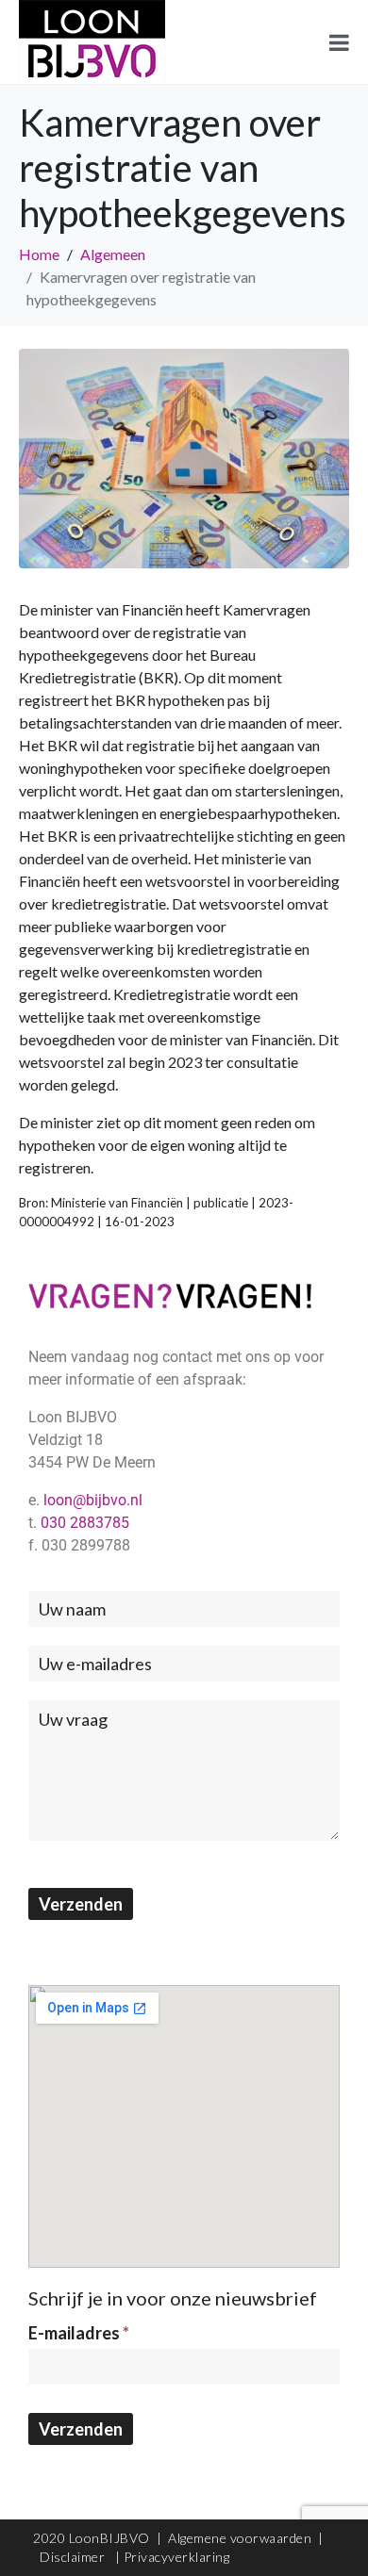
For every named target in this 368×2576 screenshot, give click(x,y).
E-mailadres (79, 2333)
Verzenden (81, 1904)
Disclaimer (74, 2557)
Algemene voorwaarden (240, 2538)
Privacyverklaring (177, 2557)
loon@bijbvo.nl (93, 1500)
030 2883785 (85, 1523)
